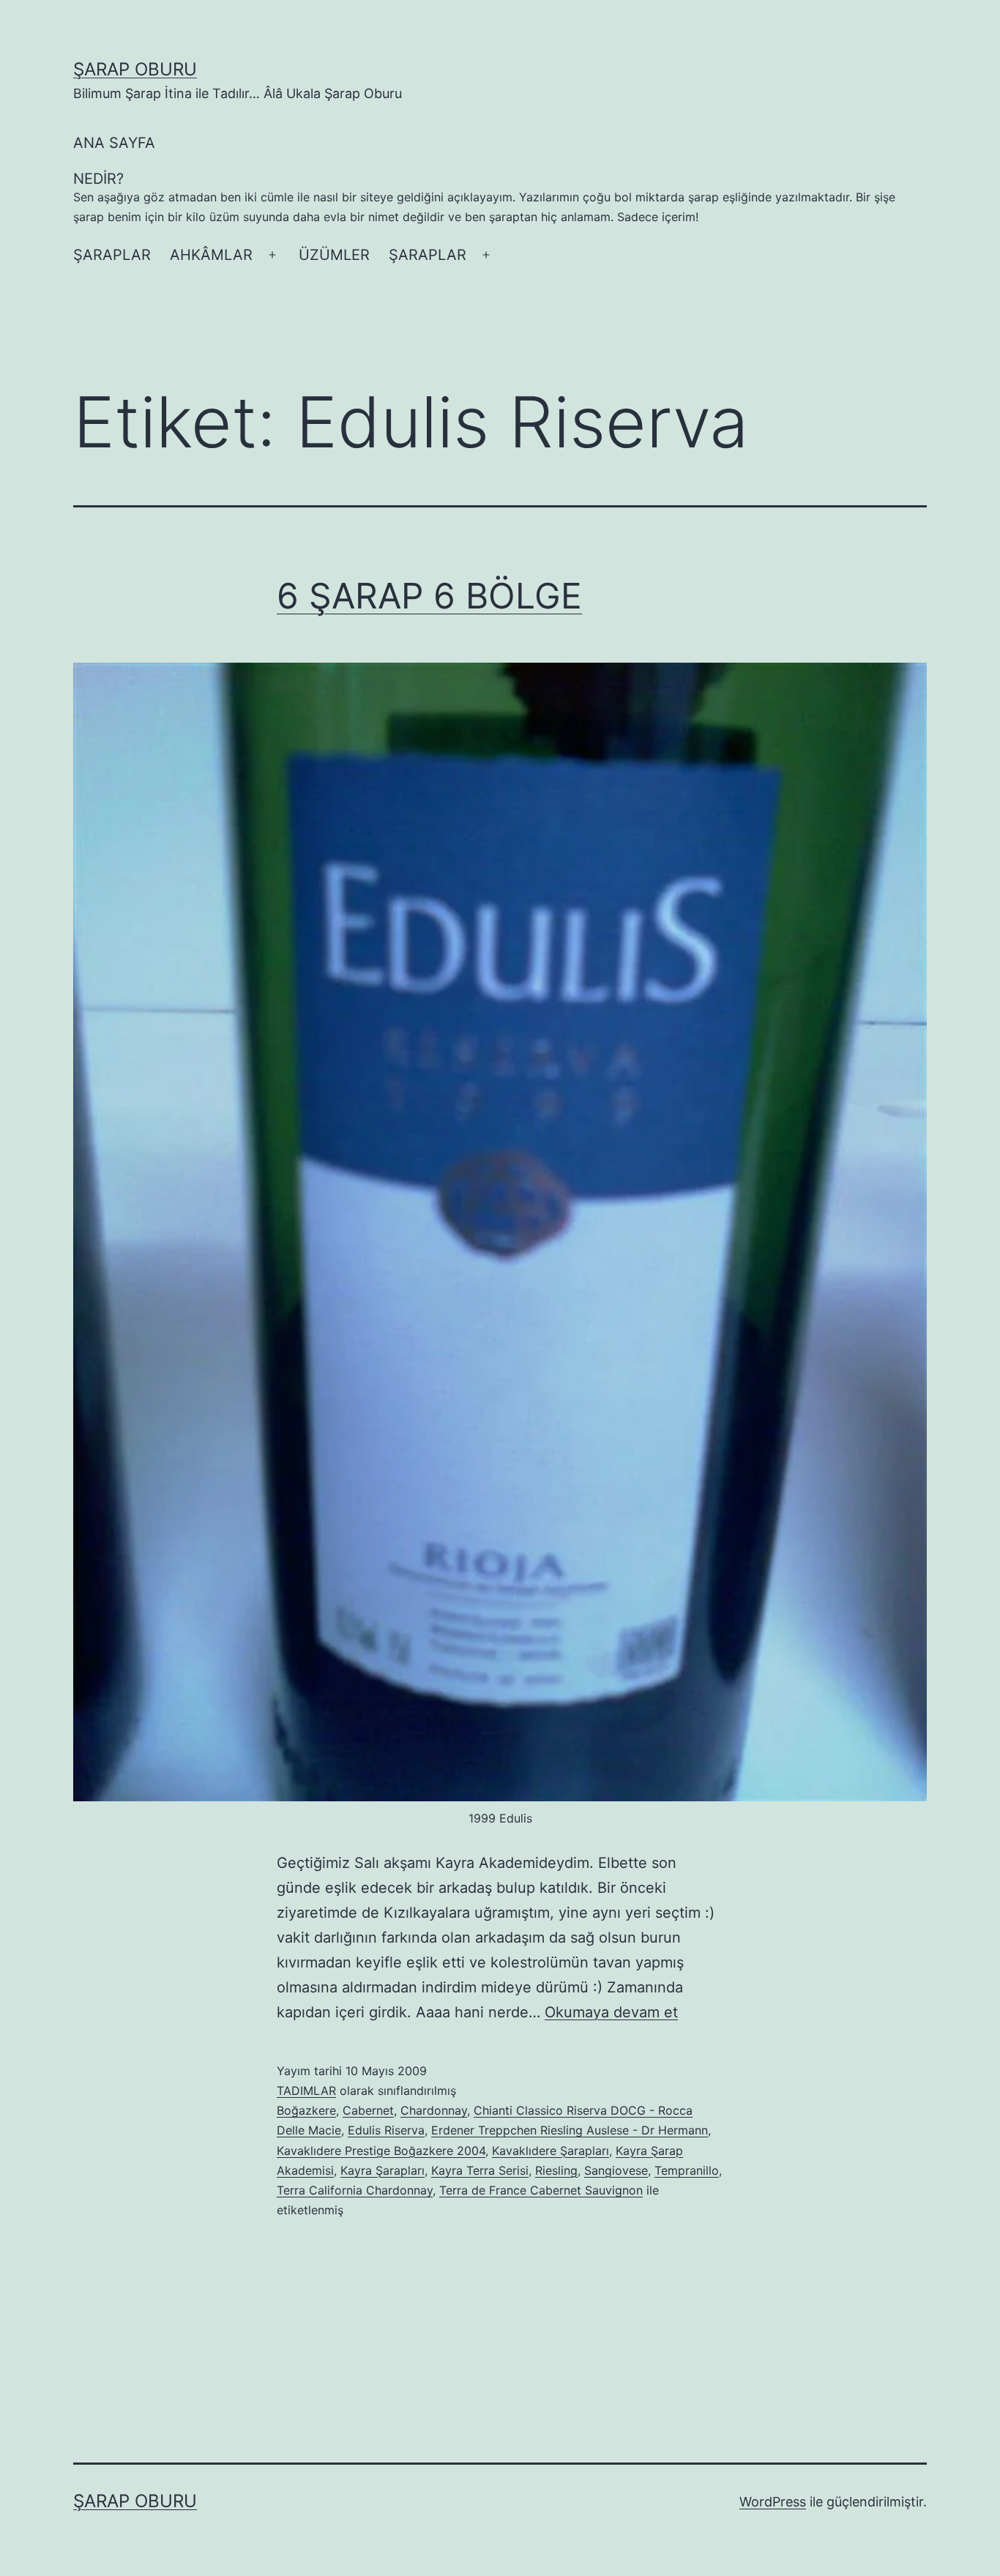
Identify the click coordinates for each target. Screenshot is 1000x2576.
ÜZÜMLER (334, 255)
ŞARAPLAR (112, 255)
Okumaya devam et (611, 2012)
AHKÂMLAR (211, 255)
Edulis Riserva (386, 2130)
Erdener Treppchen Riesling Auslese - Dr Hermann (570, 2130)
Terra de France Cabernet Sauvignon (541, 2190)
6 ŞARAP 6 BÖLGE (429, 596)
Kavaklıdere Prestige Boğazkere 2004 (381, 2151)
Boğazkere (306, 2110)
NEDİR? (484, 197)
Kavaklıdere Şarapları (551, 2151)
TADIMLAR (306, 2091)
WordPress (773, 2502)
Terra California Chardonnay (355, 2190)
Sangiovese (616, 2170)
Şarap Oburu (135, 69)
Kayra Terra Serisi (480, 2170)
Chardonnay (434, 2110)
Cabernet (368, 2110)
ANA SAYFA (114, 143)
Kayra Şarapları (383, 2170)
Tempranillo (687, 2170)
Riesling (556, 2170)
